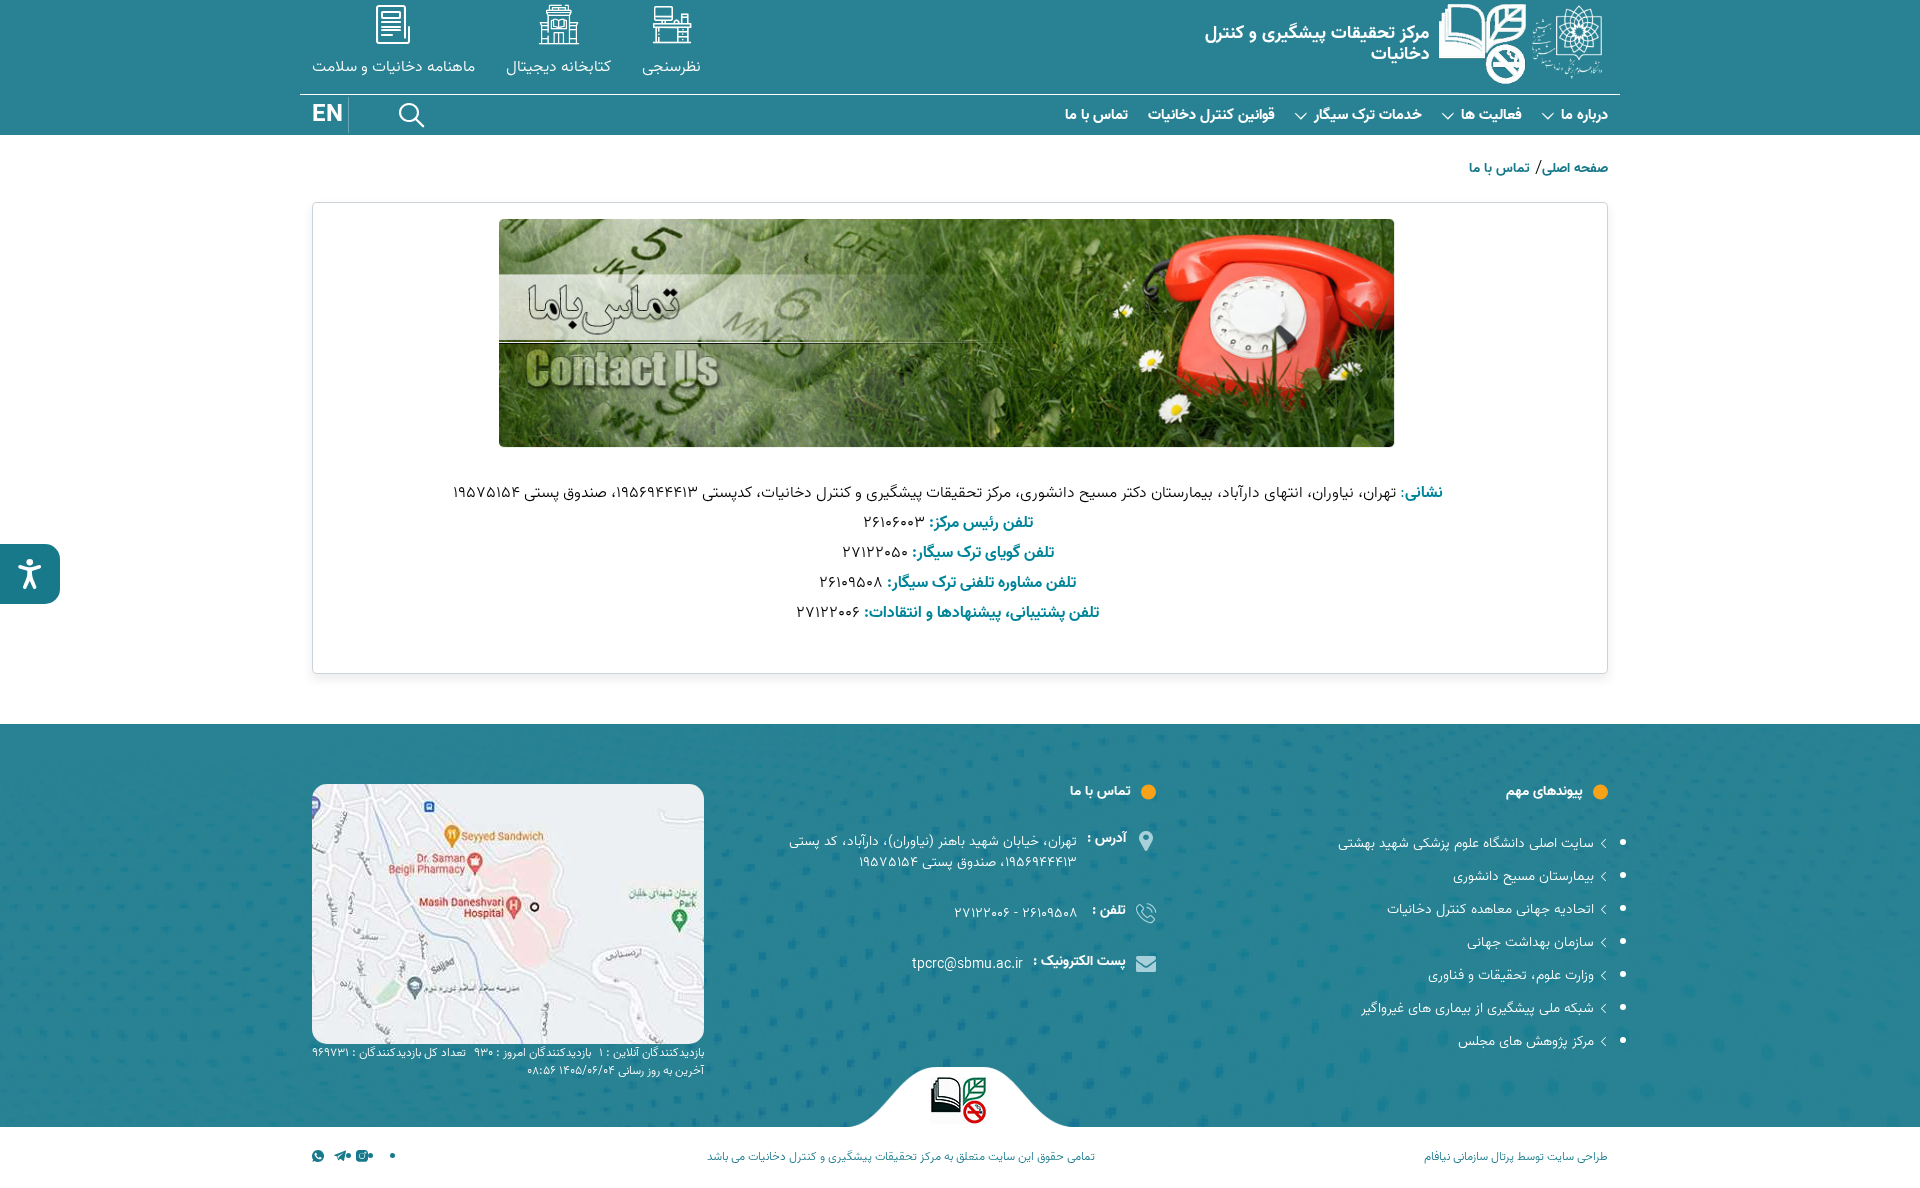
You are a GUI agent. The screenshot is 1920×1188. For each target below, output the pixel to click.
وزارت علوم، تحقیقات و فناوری (1511, 975)
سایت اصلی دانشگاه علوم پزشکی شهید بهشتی (1466, 843)
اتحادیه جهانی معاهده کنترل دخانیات (1490, 909)
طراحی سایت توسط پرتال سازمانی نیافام (1516, 1157)
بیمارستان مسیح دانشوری (1523, 876)
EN (327, 115)
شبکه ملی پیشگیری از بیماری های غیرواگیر (1477, 1008)
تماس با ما (1096, 115)
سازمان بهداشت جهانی (1530, 942)
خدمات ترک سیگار (1368, 115)
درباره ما (1584, 115)
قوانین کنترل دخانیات (1211, 115)
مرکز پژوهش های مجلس (1526, 1041)
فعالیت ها (1491, 115)
